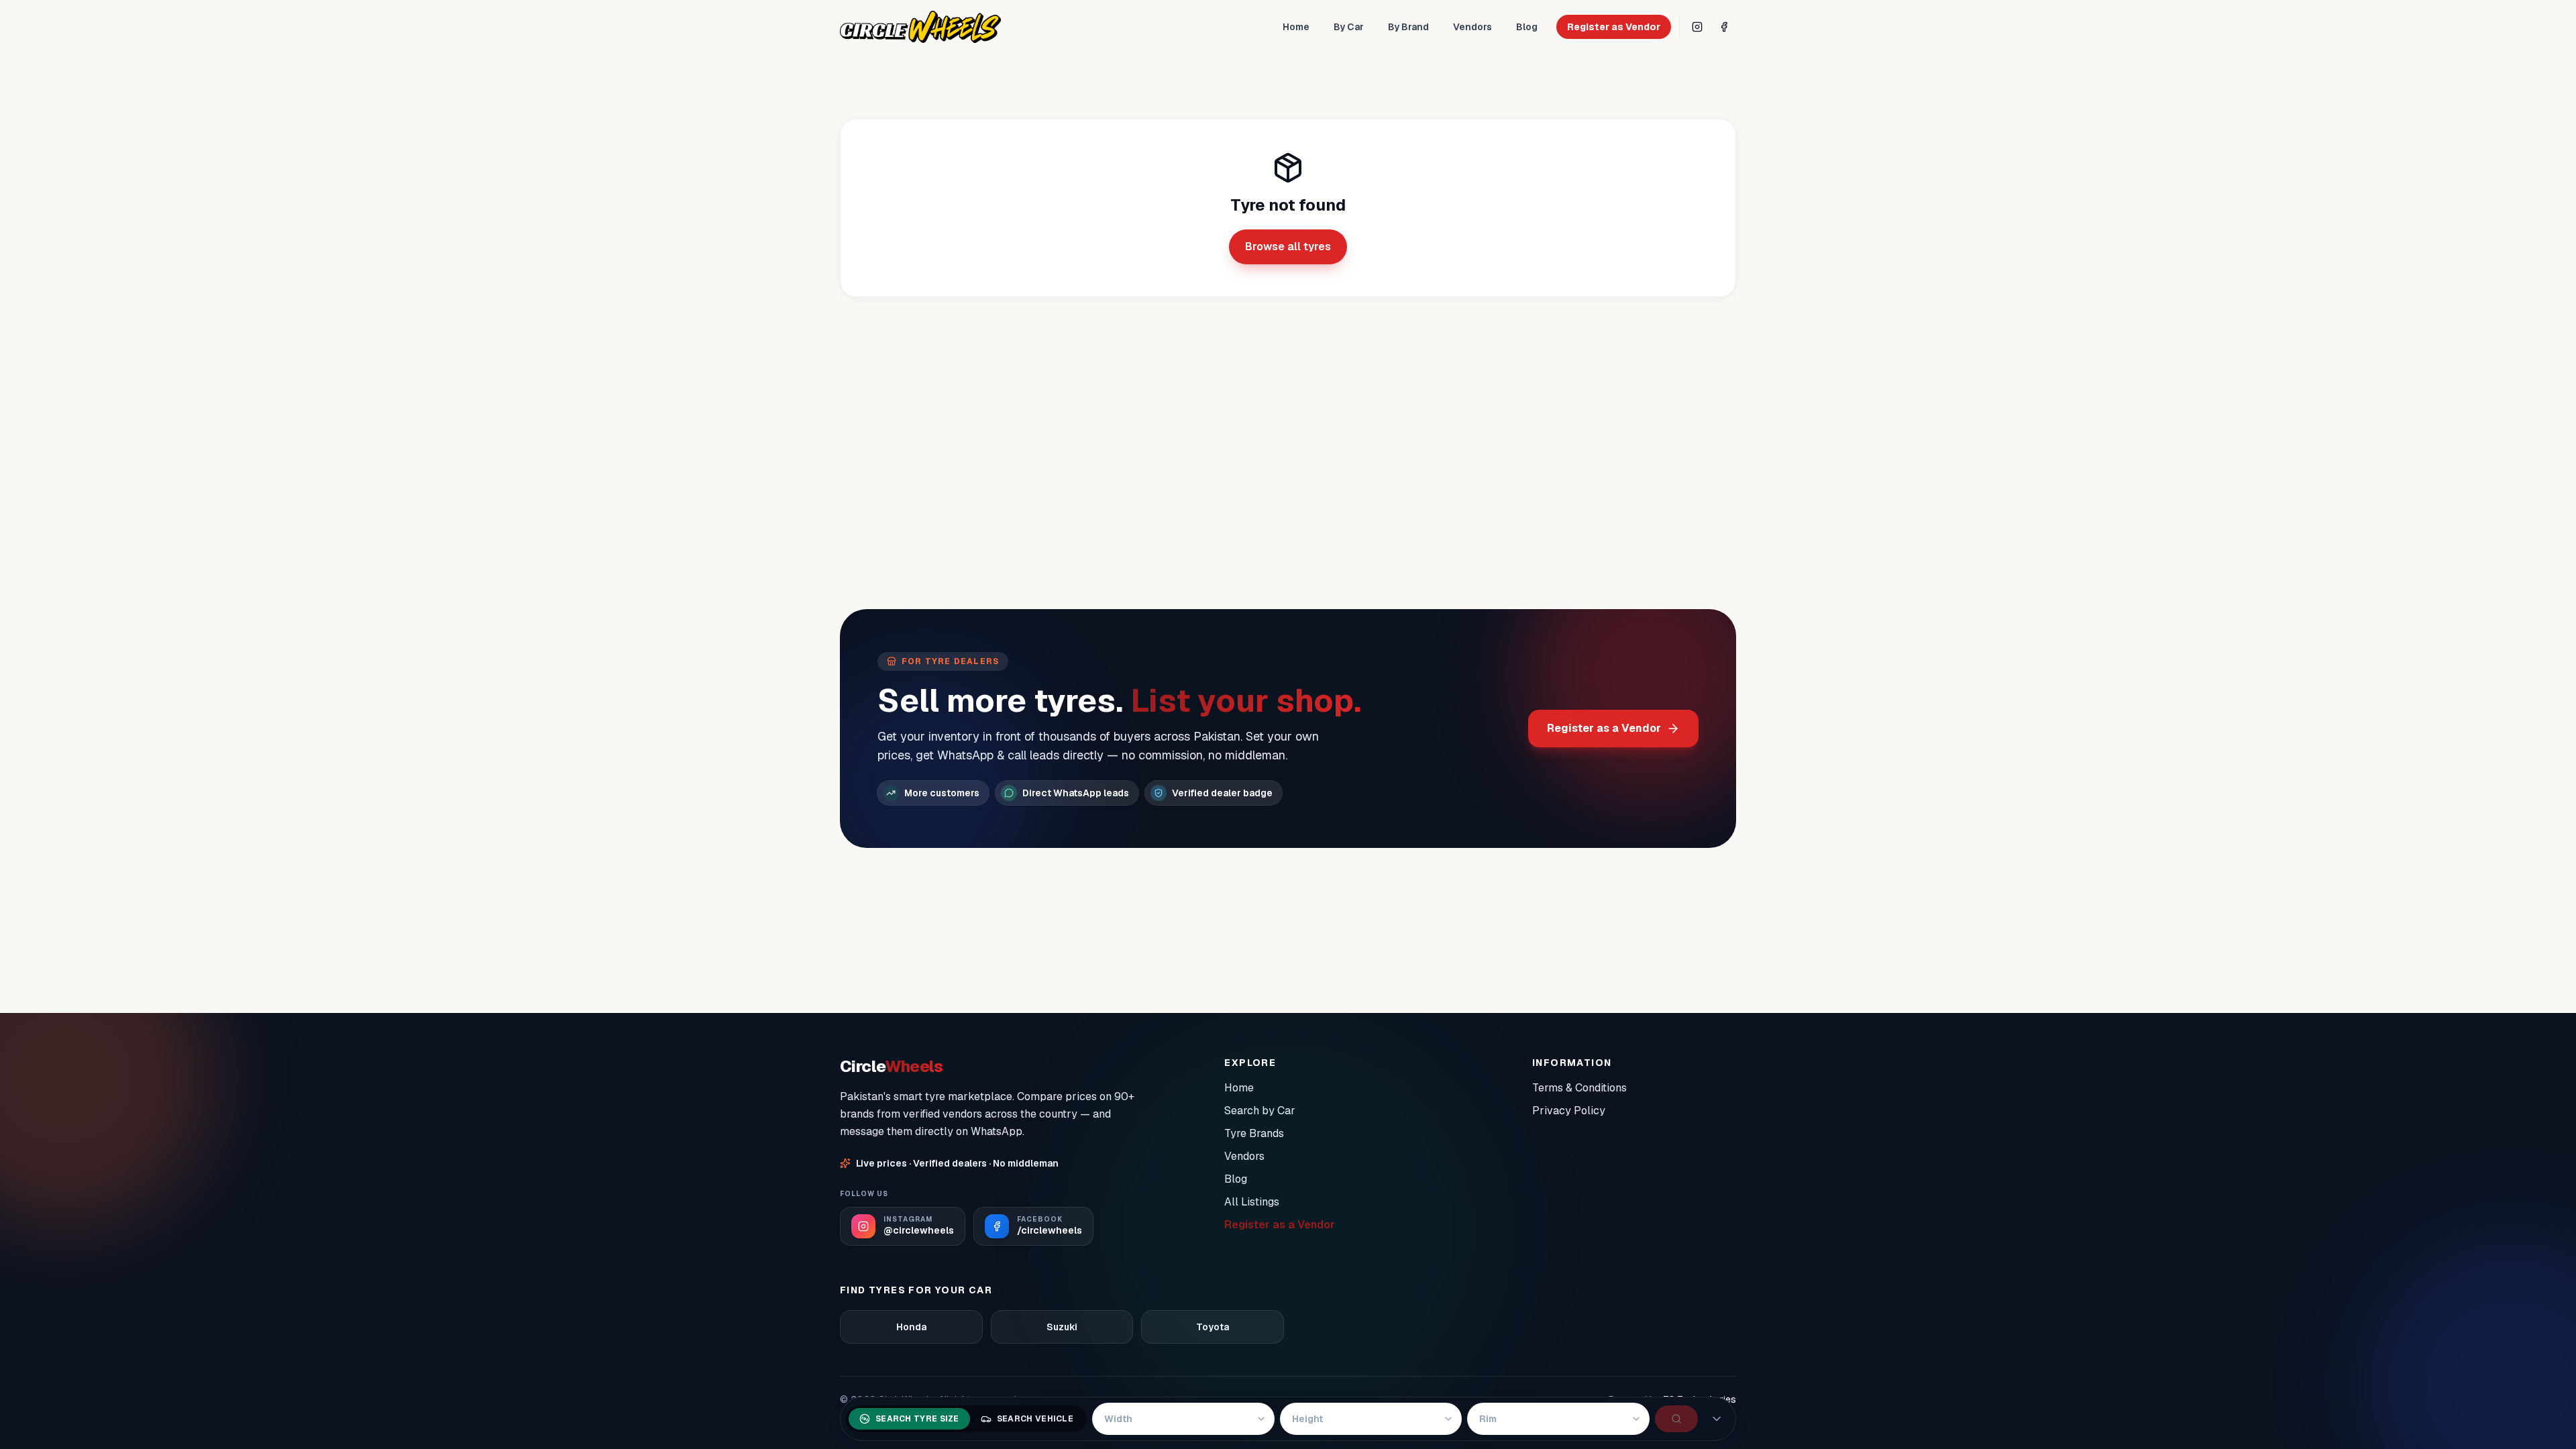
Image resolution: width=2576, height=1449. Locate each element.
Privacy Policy (1569, 1111)
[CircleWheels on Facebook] (1724, 27)
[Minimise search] (1717, 1419)
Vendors (1472, 27)
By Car (1349, 27)
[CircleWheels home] (920, 27)
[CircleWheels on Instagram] (1697, 27)
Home (1296, 27)
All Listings (1252, 1202)
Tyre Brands (1254, 1133)
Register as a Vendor (1604, 728)
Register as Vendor (1614, 27)
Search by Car (1260, 1111)
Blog (1527, 27)
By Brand (1408, 27)
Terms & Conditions (1579, 1088)
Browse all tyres (1288, 247)
